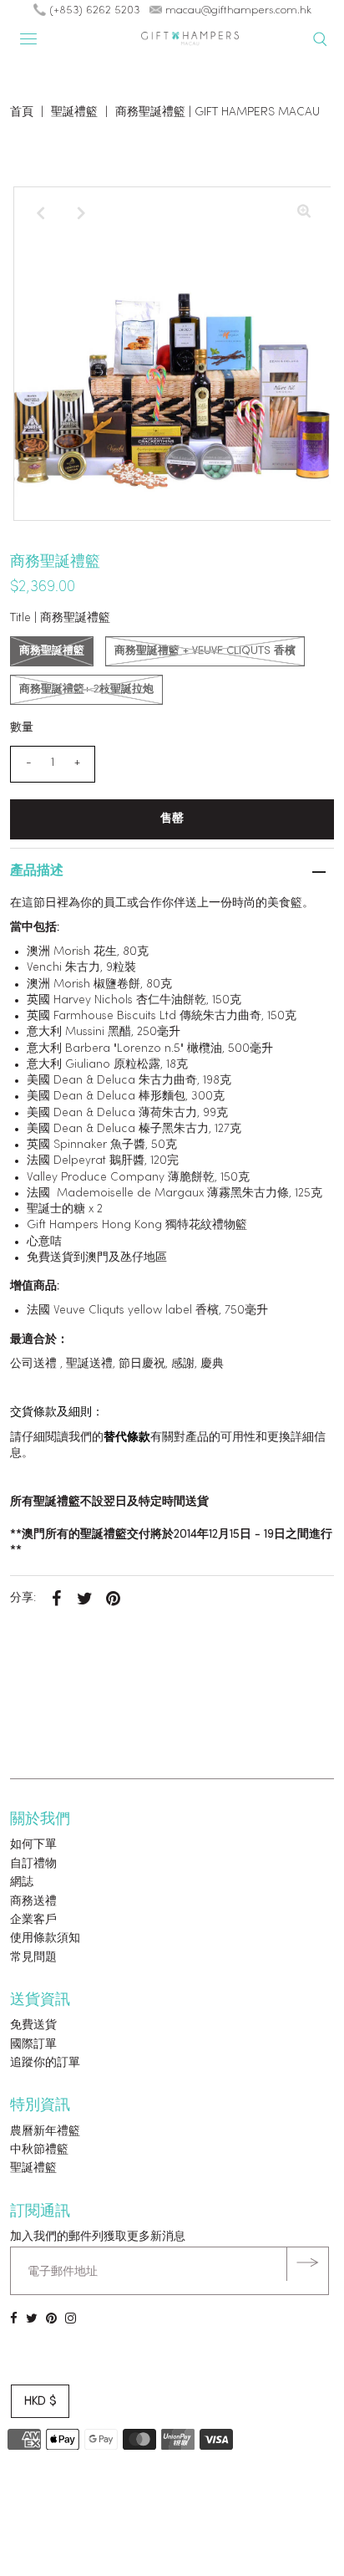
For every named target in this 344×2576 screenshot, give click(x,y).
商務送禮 (33, 1902)
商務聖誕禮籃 (52, 651)
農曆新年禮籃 (45, 2132)
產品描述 (37, 871)
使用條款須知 (45, 1938)
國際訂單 (33, 2045)
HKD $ (40, 2402)
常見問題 (33, 1958)
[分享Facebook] (56, 1599)
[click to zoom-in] (304, 213)
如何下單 (33, 1845)
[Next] (81, 213)
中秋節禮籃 (39, 2150)
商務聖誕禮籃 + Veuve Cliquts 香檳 (205, 651)
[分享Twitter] (84, 1599)
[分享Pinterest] (113, 1599)
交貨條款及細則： (57, 1413)
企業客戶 (33, 1920)
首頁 (22, 112)
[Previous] (40, 213)
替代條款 (127, 1438)
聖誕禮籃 (74, 112)
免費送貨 (33, 2025)
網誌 (22, 1882)
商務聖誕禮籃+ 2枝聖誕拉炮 (86, 689)
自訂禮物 (33, 1864)
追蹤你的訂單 (45, 2063)
